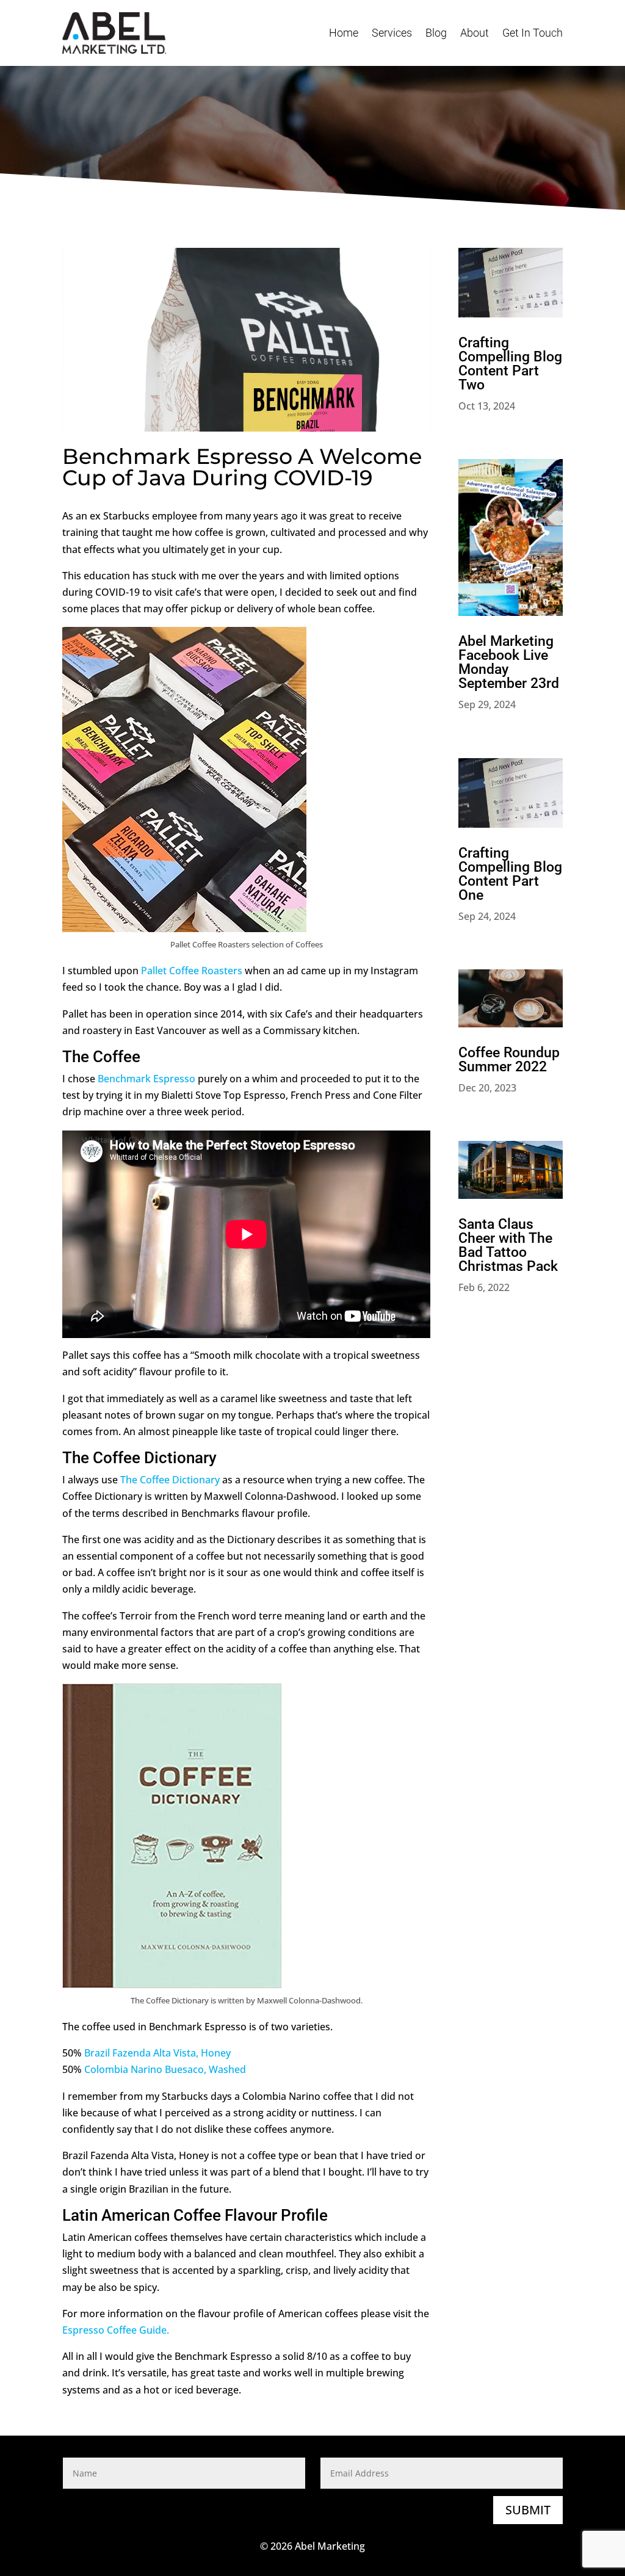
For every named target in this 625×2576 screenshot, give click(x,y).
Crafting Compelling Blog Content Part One (510, 874)
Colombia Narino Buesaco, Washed (165, 2069)
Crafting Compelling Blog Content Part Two (510, 364)
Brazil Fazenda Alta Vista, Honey (157, 2053)
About (475, 33)
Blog (436, 33)
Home (344, 33)
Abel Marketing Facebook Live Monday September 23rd (509, 662)
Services (392, 33)
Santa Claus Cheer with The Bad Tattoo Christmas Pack (508, 1245)
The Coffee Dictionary (170, 1480)
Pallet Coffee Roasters (192, 971)
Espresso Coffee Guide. (116, 2330)
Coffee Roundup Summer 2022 (509, 1060)
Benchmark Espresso (146, 1079)
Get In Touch (533, 33)
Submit (528, 2510)
